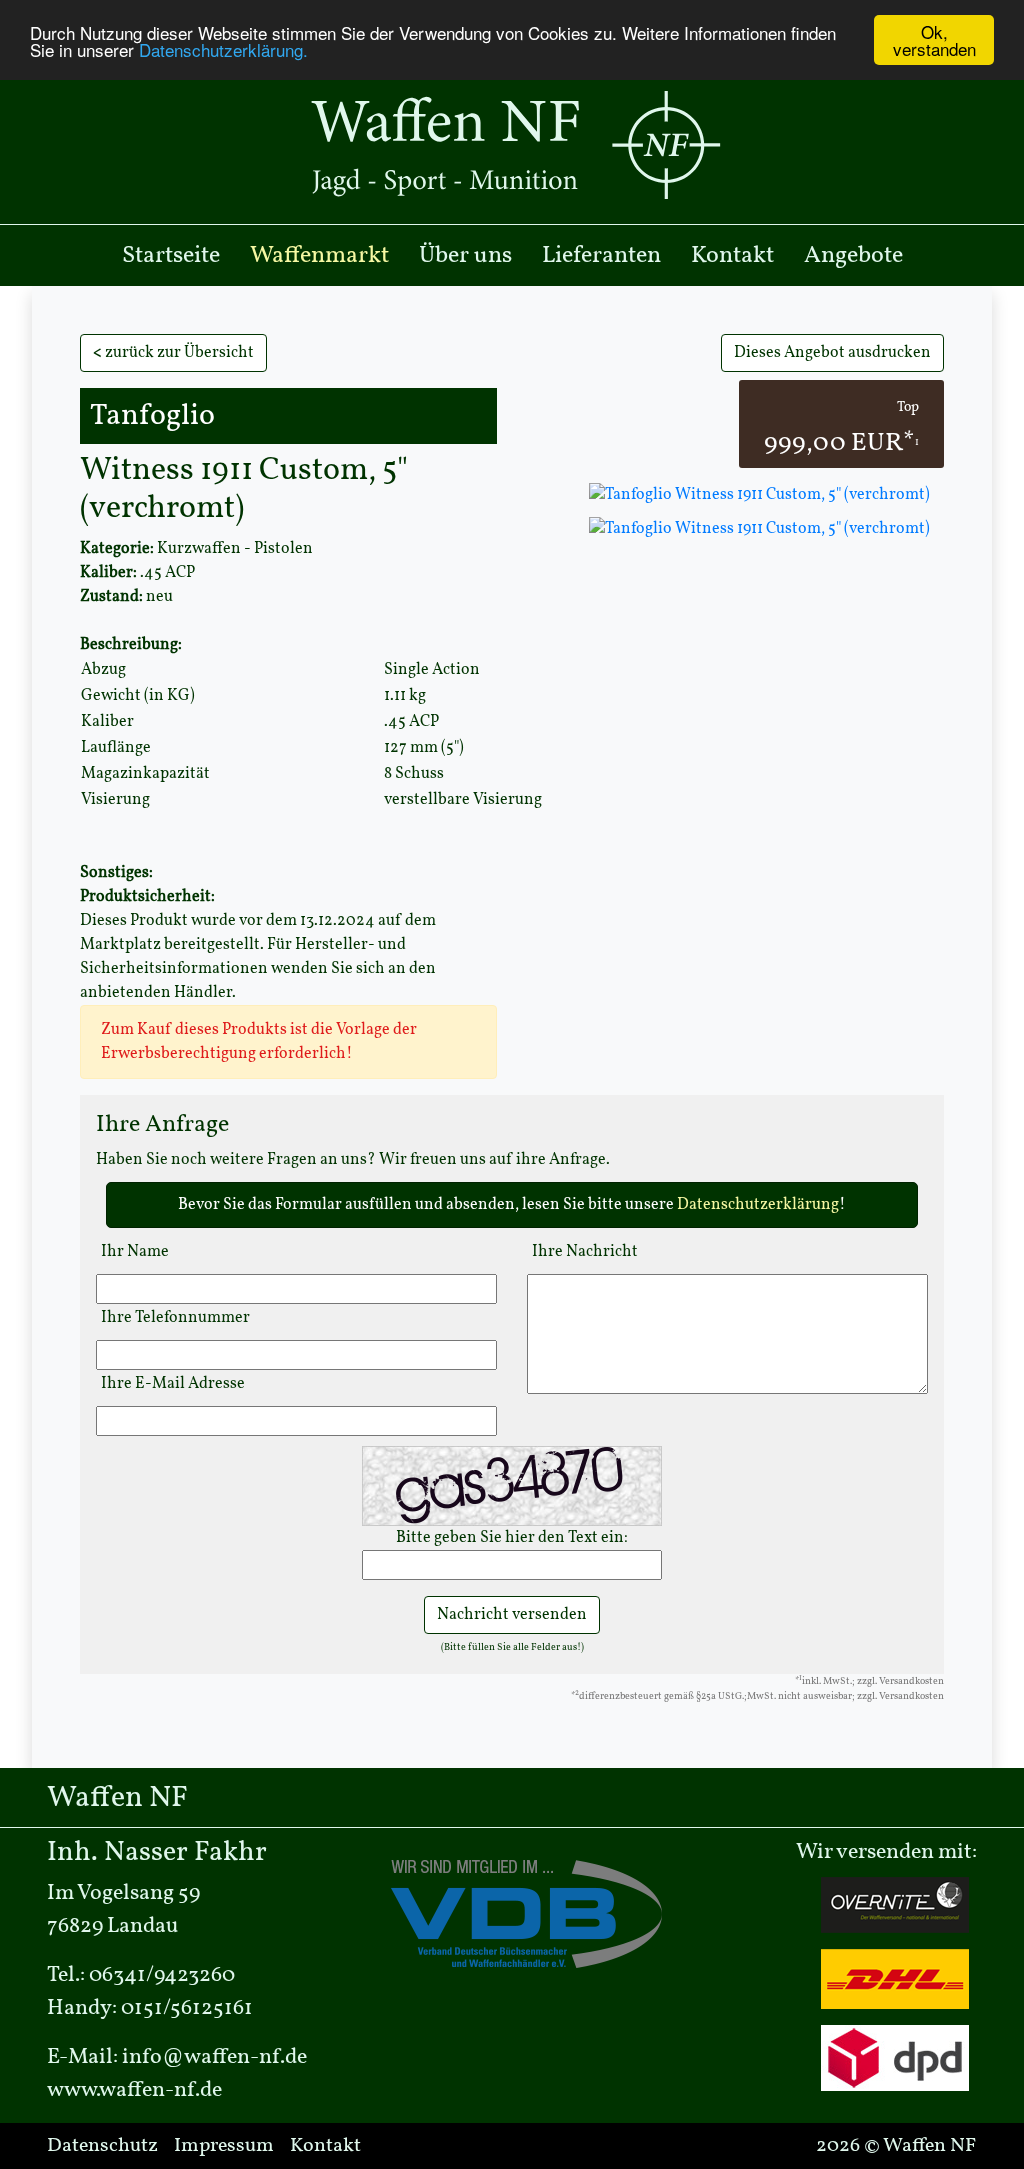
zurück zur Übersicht (173, 353)
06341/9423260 (162, 1975)
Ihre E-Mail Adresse (173, 1384)
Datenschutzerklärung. (223, 49)
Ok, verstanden (934, 40)
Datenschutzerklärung (758, 1205)
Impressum (224, 2146)
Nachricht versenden (512, 1615)
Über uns (465, 256)
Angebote (853, 256)
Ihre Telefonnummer (175, 1318)
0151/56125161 (187, 2008)
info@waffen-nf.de (214, 2057)
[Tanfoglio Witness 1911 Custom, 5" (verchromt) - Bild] (757, 495)
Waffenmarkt (319, 256)
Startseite (171, 256)
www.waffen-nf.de (134, 2090)
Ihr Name (135, 1252)
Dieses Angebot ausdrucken (832, 353)
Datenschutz (102, 2146)
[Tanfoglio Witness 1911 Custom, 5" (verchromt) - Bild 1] (759, 529)
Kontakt (732, 256)
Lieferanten (601, 256)
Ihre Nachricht (585, 1252)
